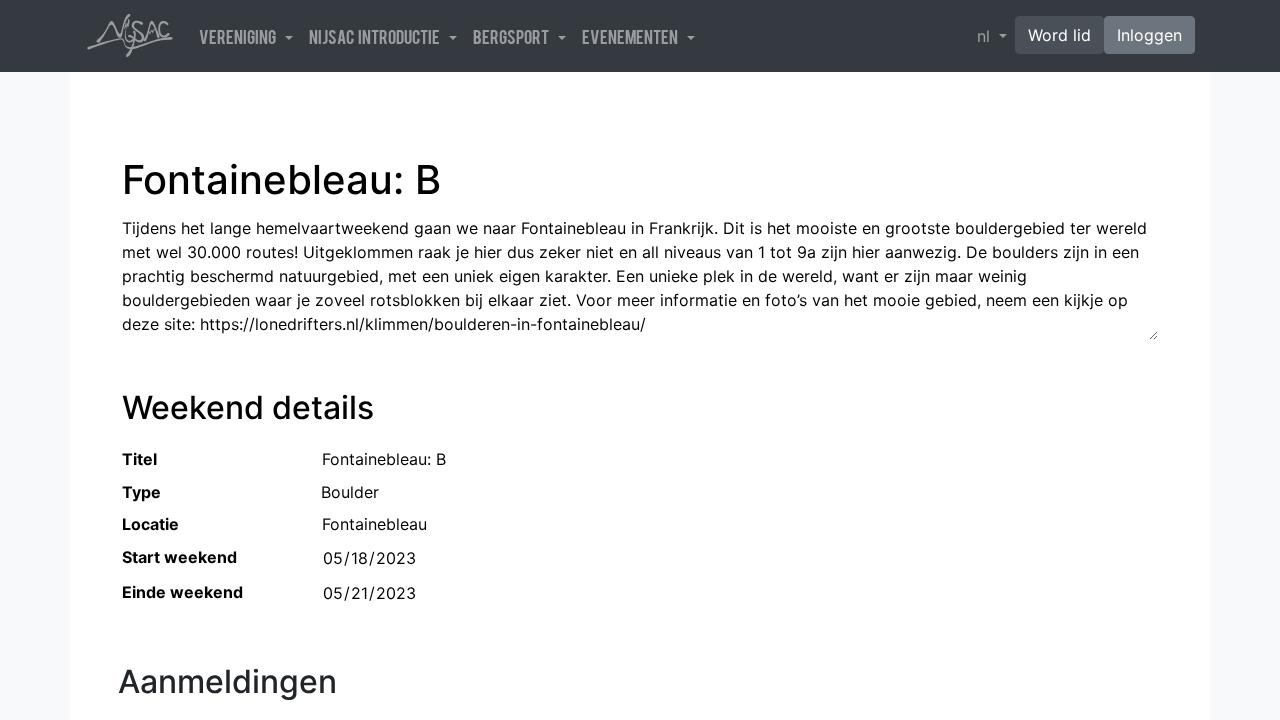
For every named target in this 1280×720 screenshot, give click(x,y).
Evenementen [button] (632, 36)
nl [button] (986, 36)
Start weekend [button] (179, 557)
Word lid (1059, 35)
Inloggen (1149, 35)
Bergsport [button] (513, 36)
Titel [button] (139, 459)
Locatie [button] (150, 524)
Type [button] (141, 492)
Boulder (350, 492)
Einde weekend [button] (182, 592)
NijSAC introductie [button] (377, 36)
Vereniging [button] (240, 36)
